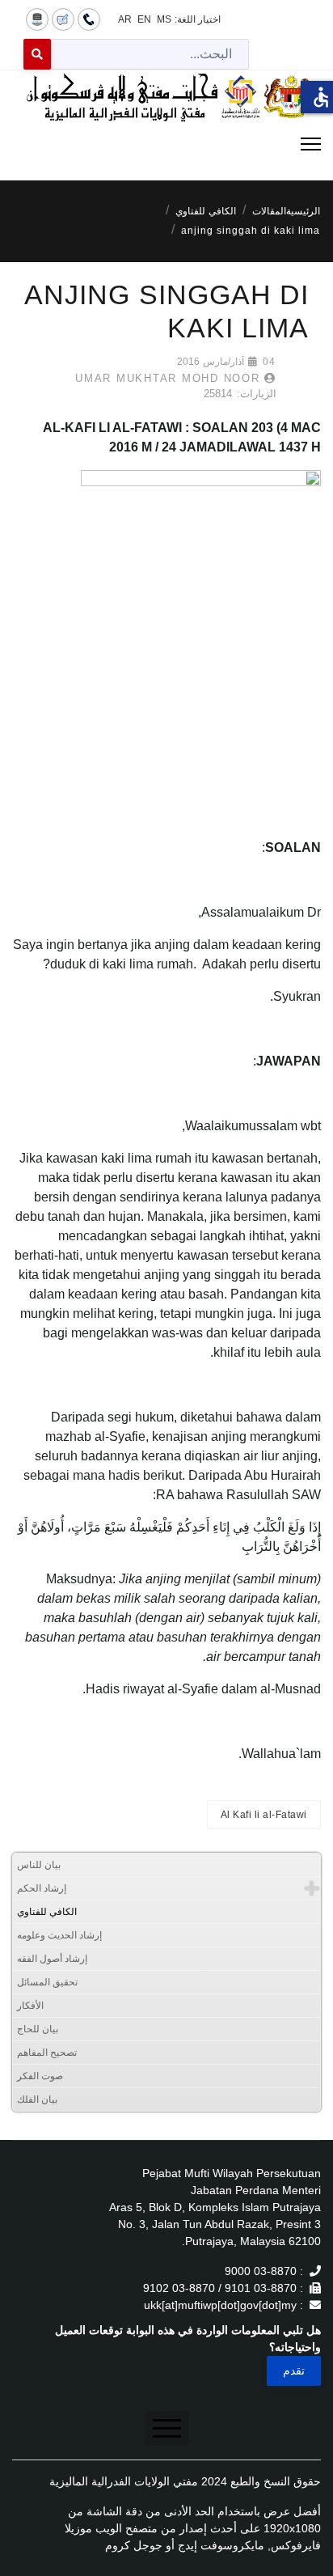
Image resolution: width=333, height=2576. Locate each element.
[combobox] (150, 54)
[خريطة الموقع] (37, 19)
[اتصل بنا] (89, 19)
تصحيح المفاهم (47, 2053)
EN (144, 19)
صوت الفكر (40, 2076)
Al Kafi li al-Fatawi (264, 1815)
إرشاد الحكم (42, 1888)
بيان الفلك (37, 2099)
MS (164, 19)
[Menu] (166, 144)
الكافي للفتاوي (47, 1912)
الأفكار (30, 2006)
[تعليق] (63, 19)
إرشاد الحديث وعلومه (59, 1935)
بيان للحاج (38, 2029)
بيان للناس (39, 1865)
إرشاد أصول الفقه (52, 1959)
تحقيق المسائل (47, 1982)
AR (125, 19)
